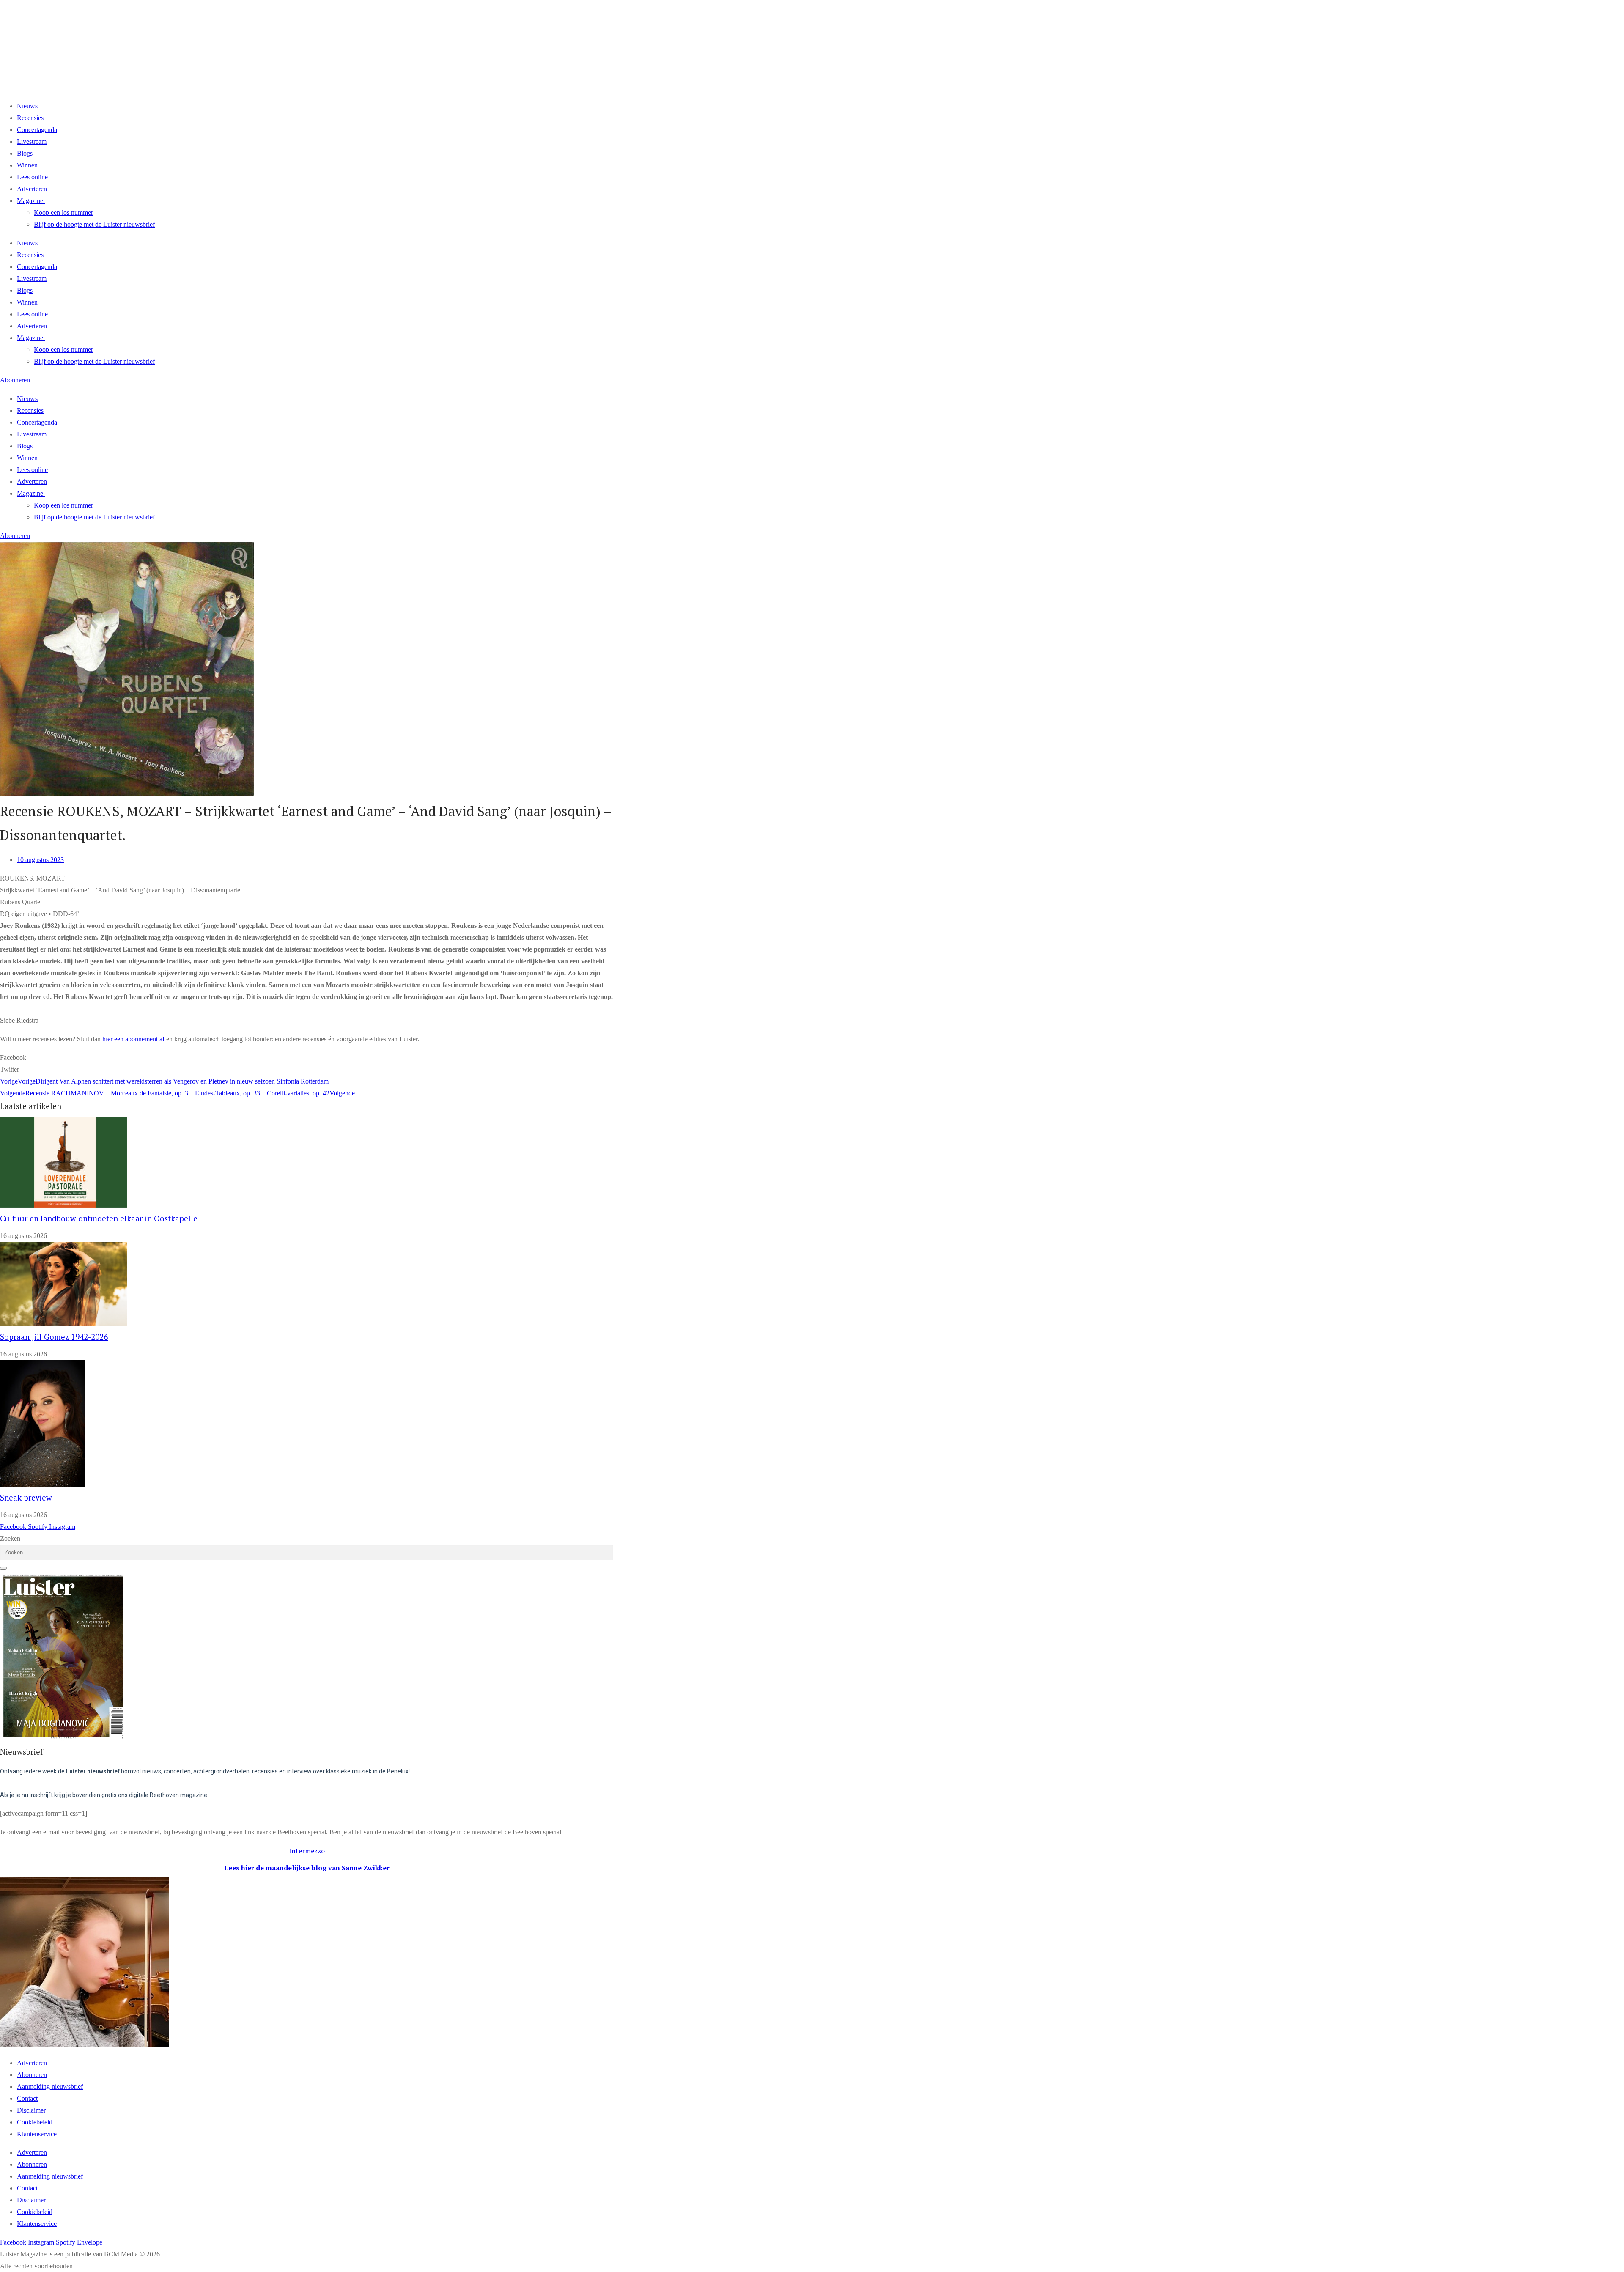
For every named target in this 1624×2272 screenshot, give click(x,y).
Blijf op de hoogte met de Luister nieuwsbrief (94, 224)
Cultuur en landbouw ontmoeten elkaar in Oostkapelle (99, 1218)
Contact (27, 2098)
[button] (307, 1058)
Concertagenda (37, 130)
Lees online (32, 177)
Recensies (30, 118)
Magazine (30, 201)
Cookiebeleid (35, 2122)
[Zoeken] (3, 1568)
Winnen (27, 165)
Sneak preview (26, 1498)
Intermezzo (307, 1851)
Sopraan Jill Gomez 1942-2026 (54, 1337)
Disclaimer (31, 2110)
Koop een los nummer (63, 213)
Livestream (32, 141)
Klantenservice (37, 2134)
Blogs (25, 153)
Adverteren (32, 189)
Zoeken (10, 1538)
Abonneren (32, 2075)
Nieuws (27, 106)
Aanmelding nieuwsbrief (50, 2087)
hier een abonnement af (133, 1039)
